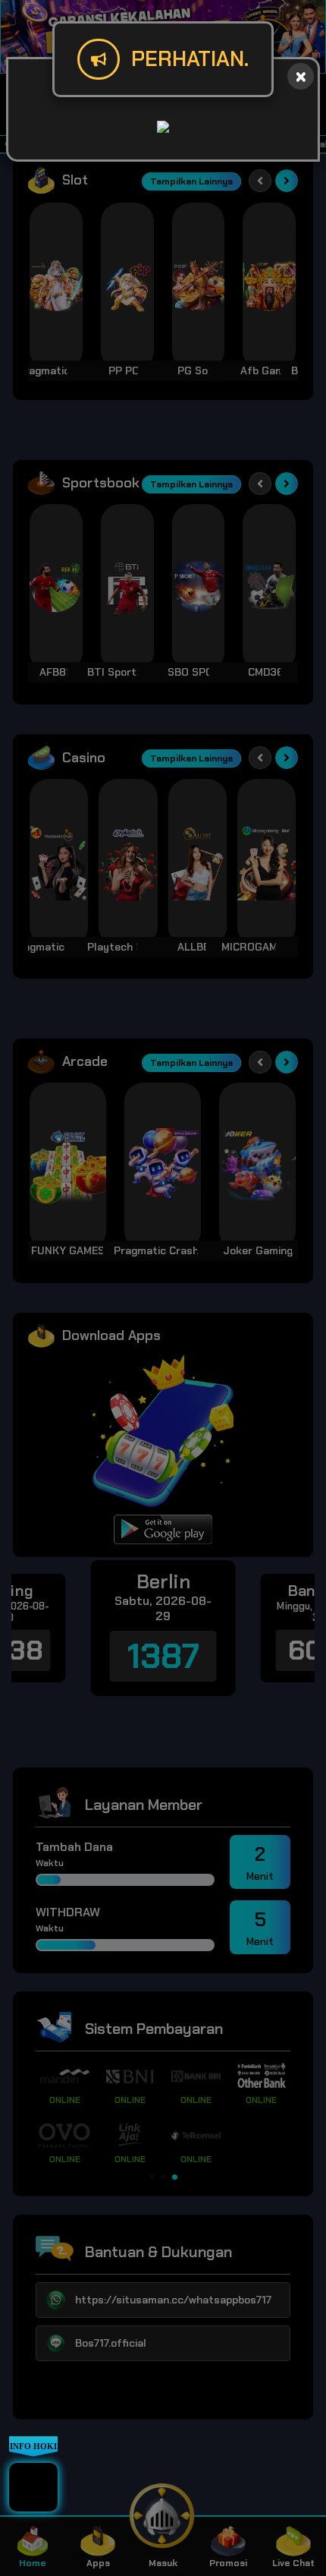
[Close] (301, 76)
